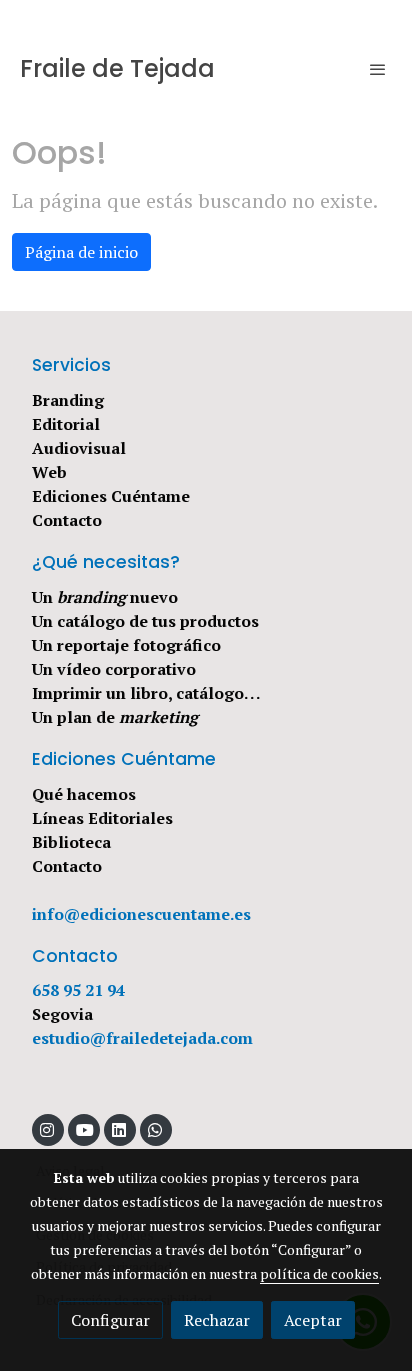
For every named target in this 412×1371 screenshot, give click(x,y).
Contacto (67, 520)
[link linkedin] (119, 1129)
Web (49, 472)
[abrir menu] (378, 69)
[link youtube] (85, 1129)
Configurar (110, 1320)
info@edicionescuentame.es (141, 914)
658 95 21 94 (78, 990)
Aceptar (313, 1320)
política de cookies (319, 1273)
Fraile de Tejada (117, 69)
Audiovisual (79, 448)
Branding (68, 400)
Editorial (66, 424)
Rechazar (217, 1320)
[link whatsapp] (155, 1129)
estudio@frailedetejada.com (142, 1038)
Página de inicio (81, 252)
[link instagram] (47, 1129)
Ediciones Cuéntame (111, 496)
